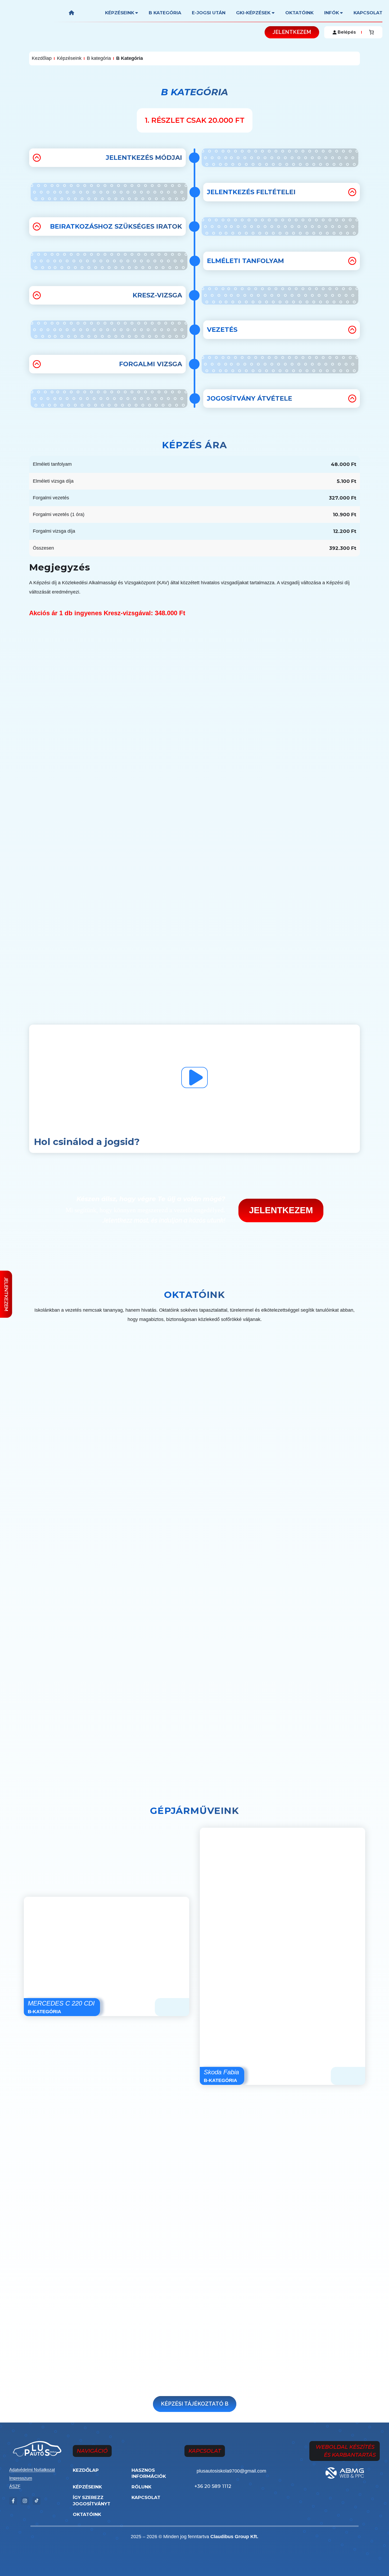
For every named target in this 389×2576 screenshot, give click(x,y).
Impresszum (21, 2478)
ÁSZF (15, 2486)
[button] (292, 32)
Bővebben (284, 1716)
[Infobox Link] (243, 2472)
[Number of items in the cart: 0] (371, 32)
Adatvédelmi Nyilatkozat (32, 2470)
